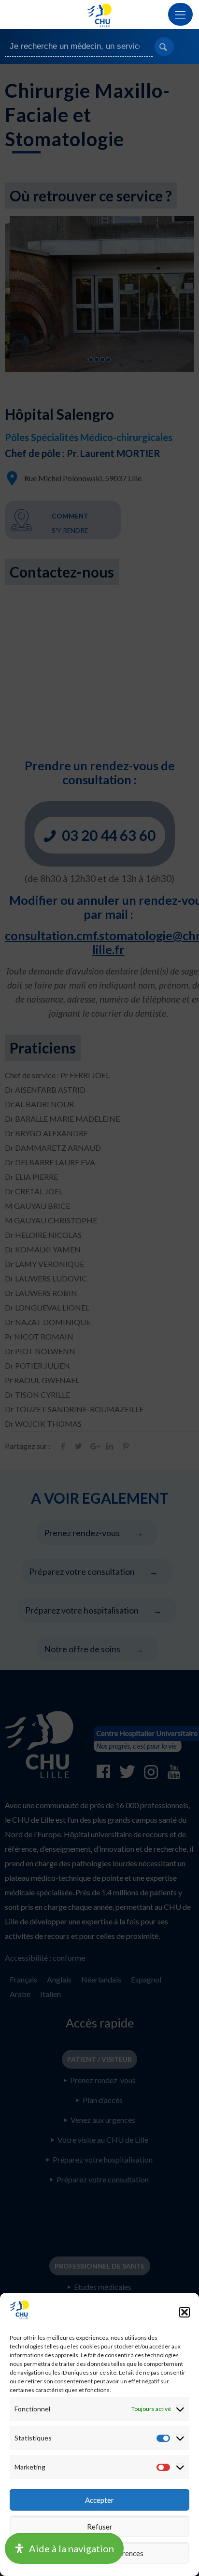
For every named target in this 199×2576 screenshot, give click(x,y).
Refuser (100, 2527)
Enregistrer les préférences (99, 2553)
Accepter (99, 2500)
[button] (185, 2312)
